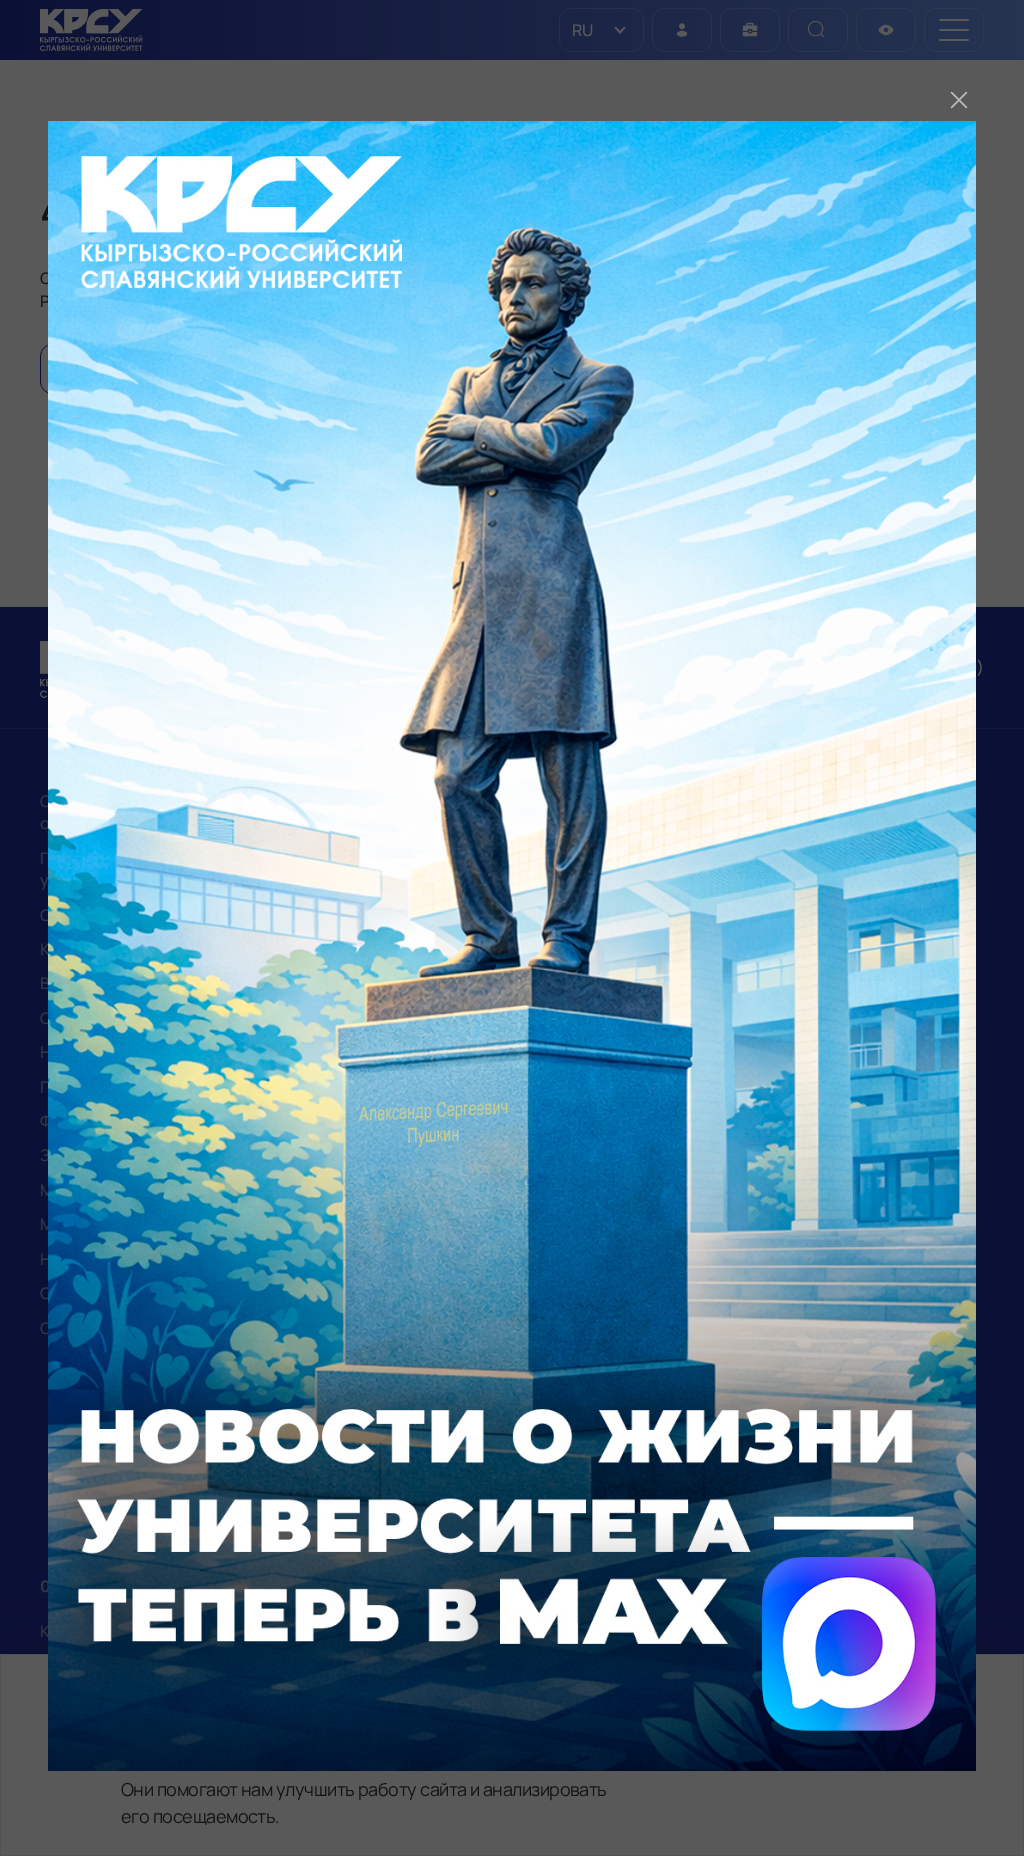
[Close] (959, 100)
